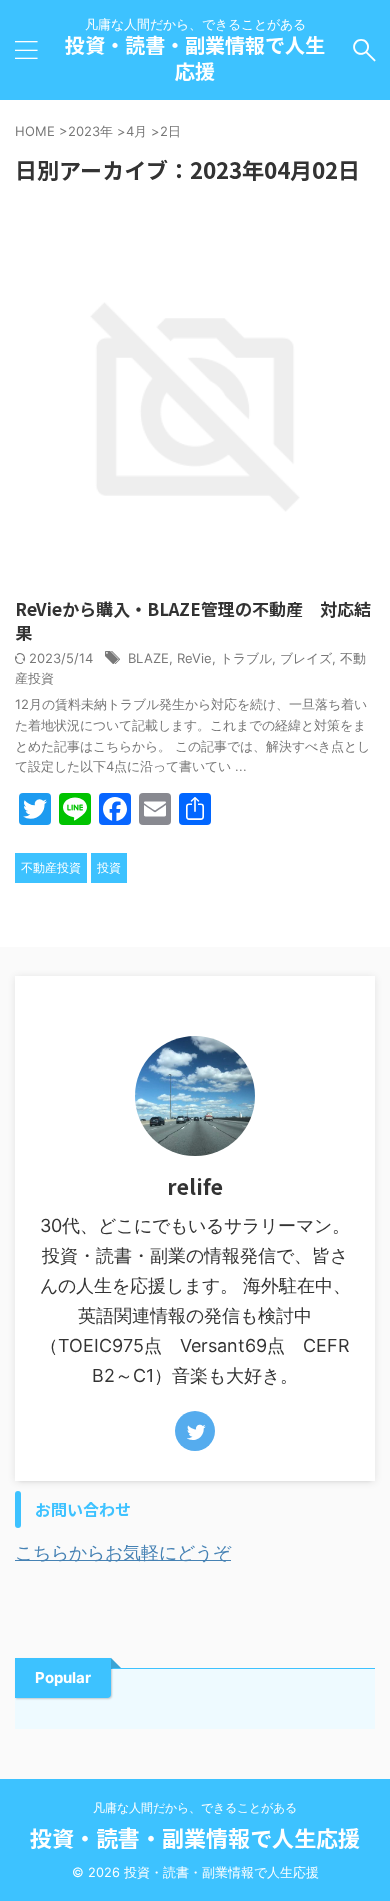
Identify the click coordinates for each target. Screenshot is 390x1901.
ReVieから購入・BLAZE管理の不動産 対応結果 (193, 620)
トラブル (246, 658)
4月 (136, 131)
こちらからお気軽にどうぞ (123, 1552)
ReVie (194, 658)
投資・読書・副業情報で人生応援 (195, 57)
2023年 (90, 131)
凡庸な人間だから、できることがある (195, 1807)
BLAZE (148, 658)
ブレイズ (306, 658)
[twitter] (195, 1431)
